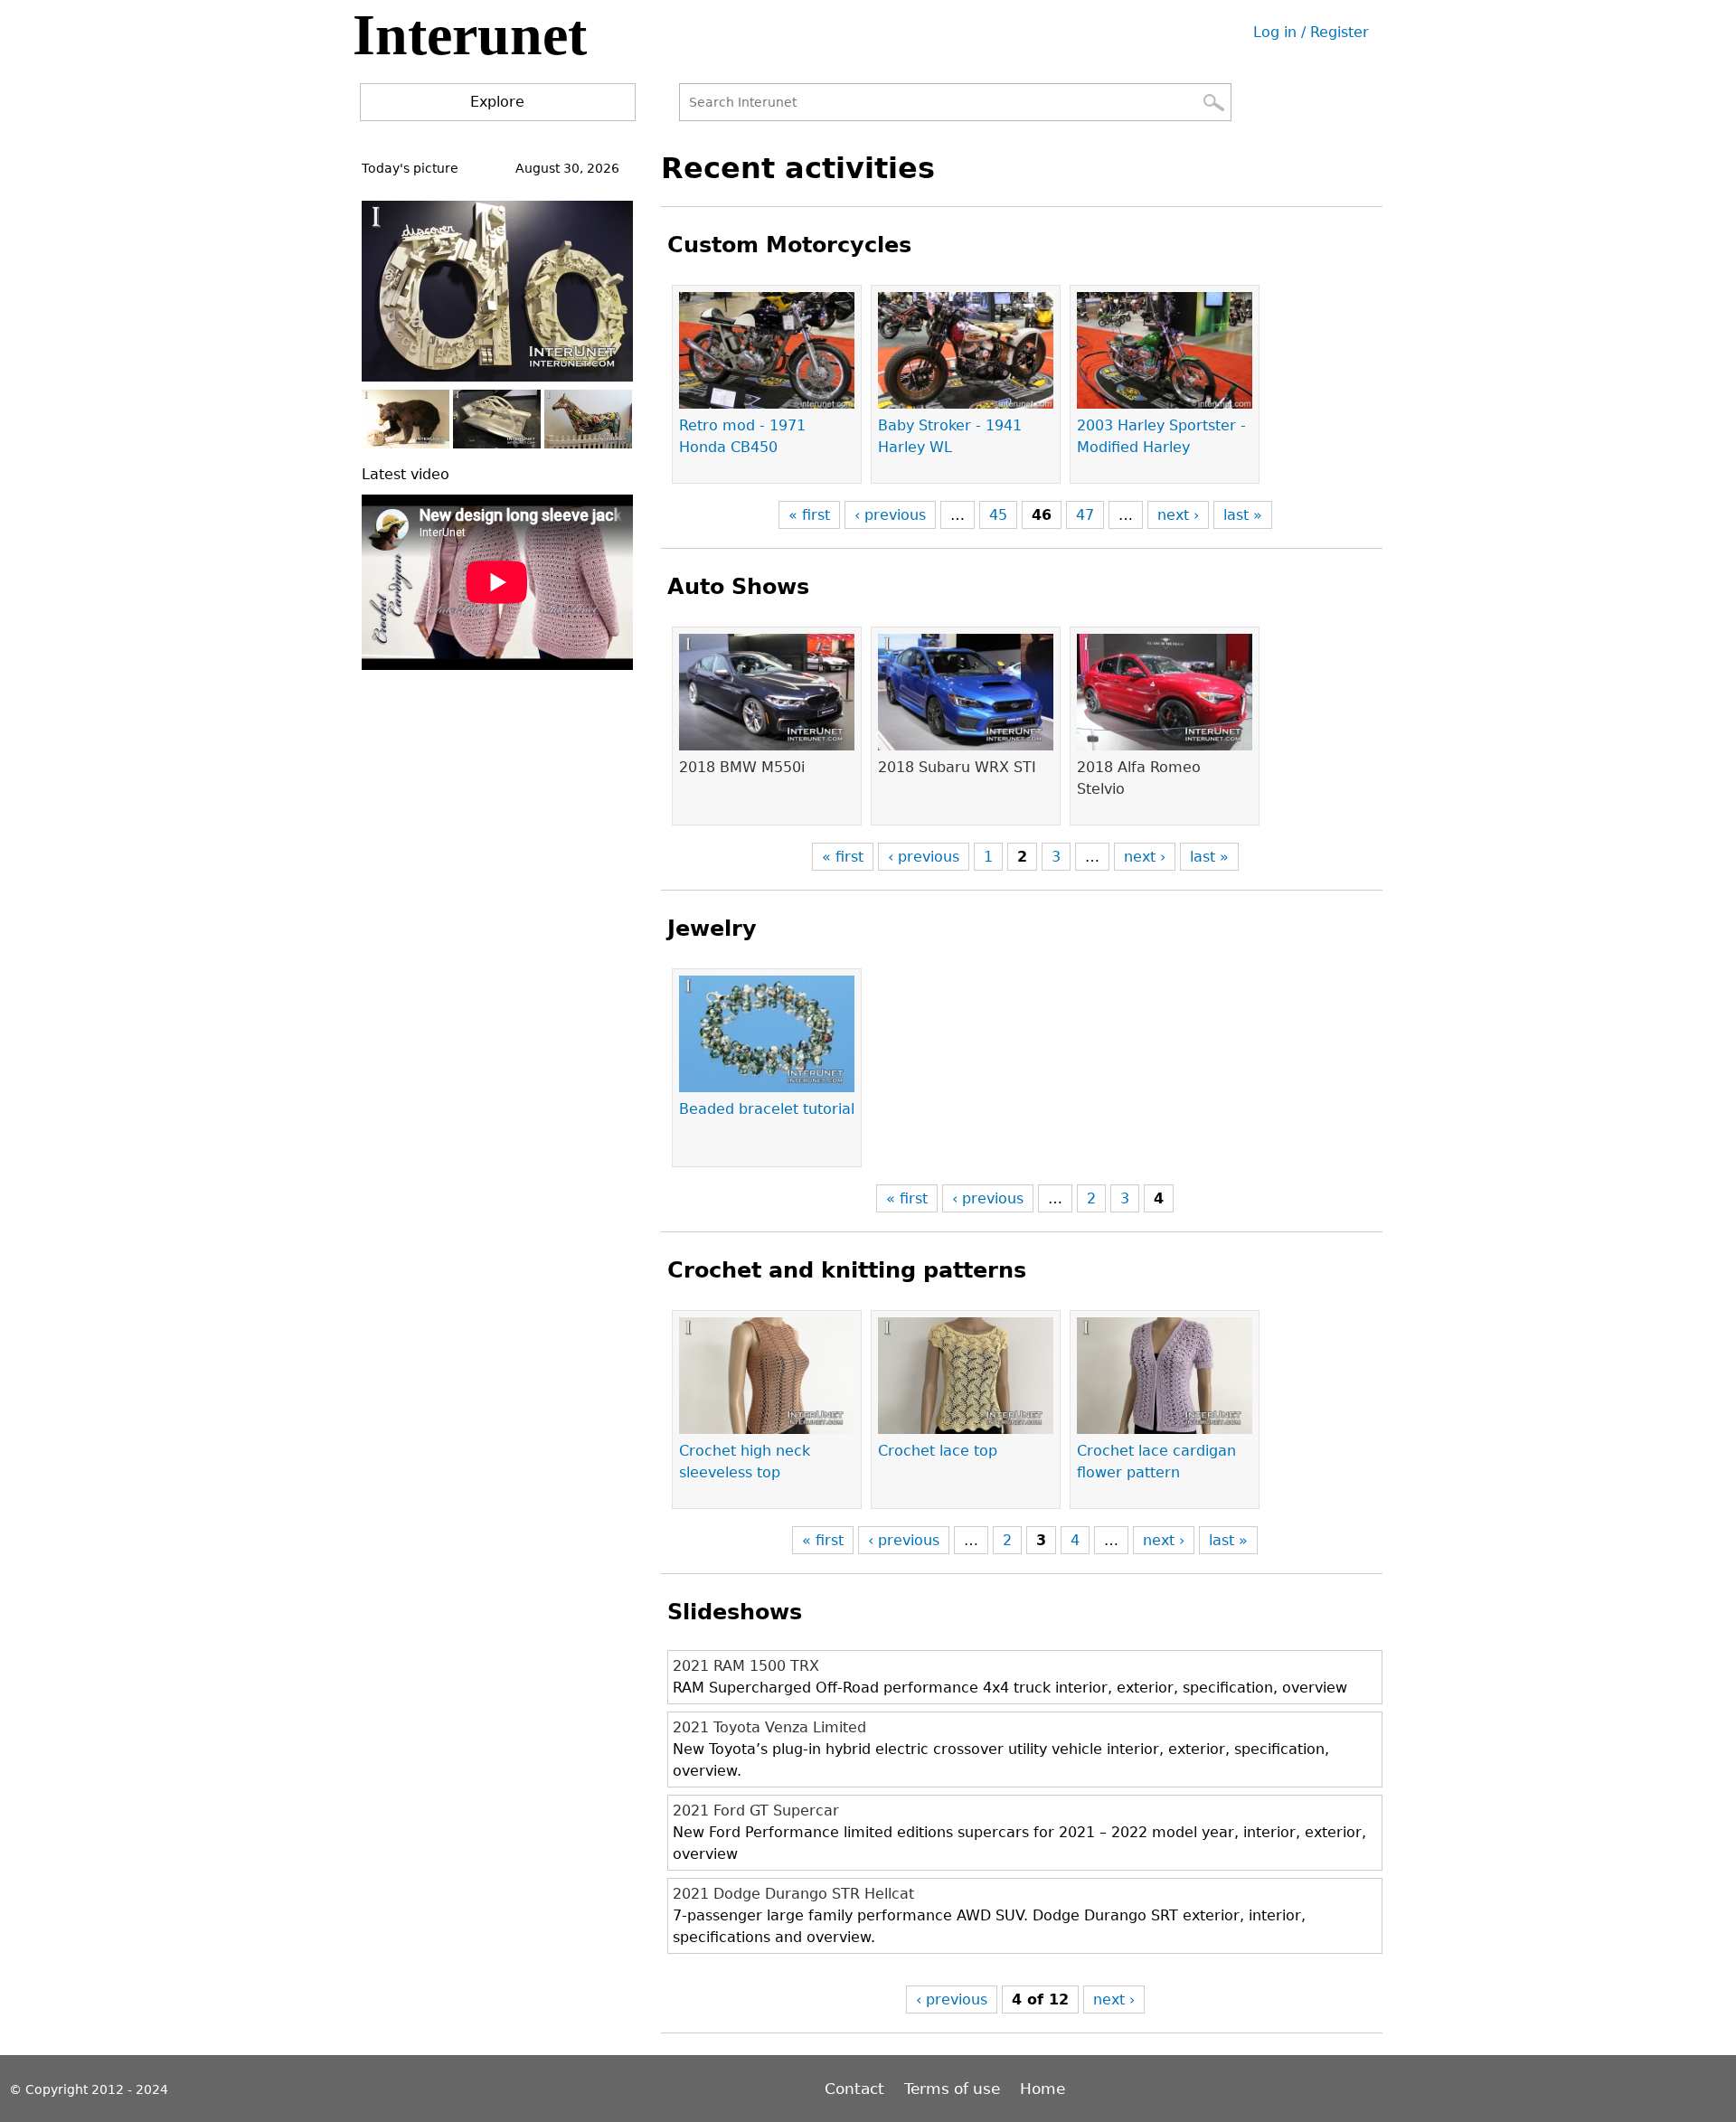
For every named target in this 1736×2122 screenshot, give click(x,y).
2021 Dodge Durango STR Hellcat (793, 1894)
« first (809, 515)
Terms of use (952, 2089)
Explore (497, 102)
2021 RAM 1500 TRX (746, 1666)
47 (1085, 515)
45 (998, 515)
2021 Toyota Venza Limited (769, 1727)
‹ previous (890, 515)
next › (1178, 515)
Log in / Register (1311, 32)
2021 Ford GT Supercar (756, 1811)
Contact (857, 2089)
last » (1243, 515)
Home (1043, 2089)
